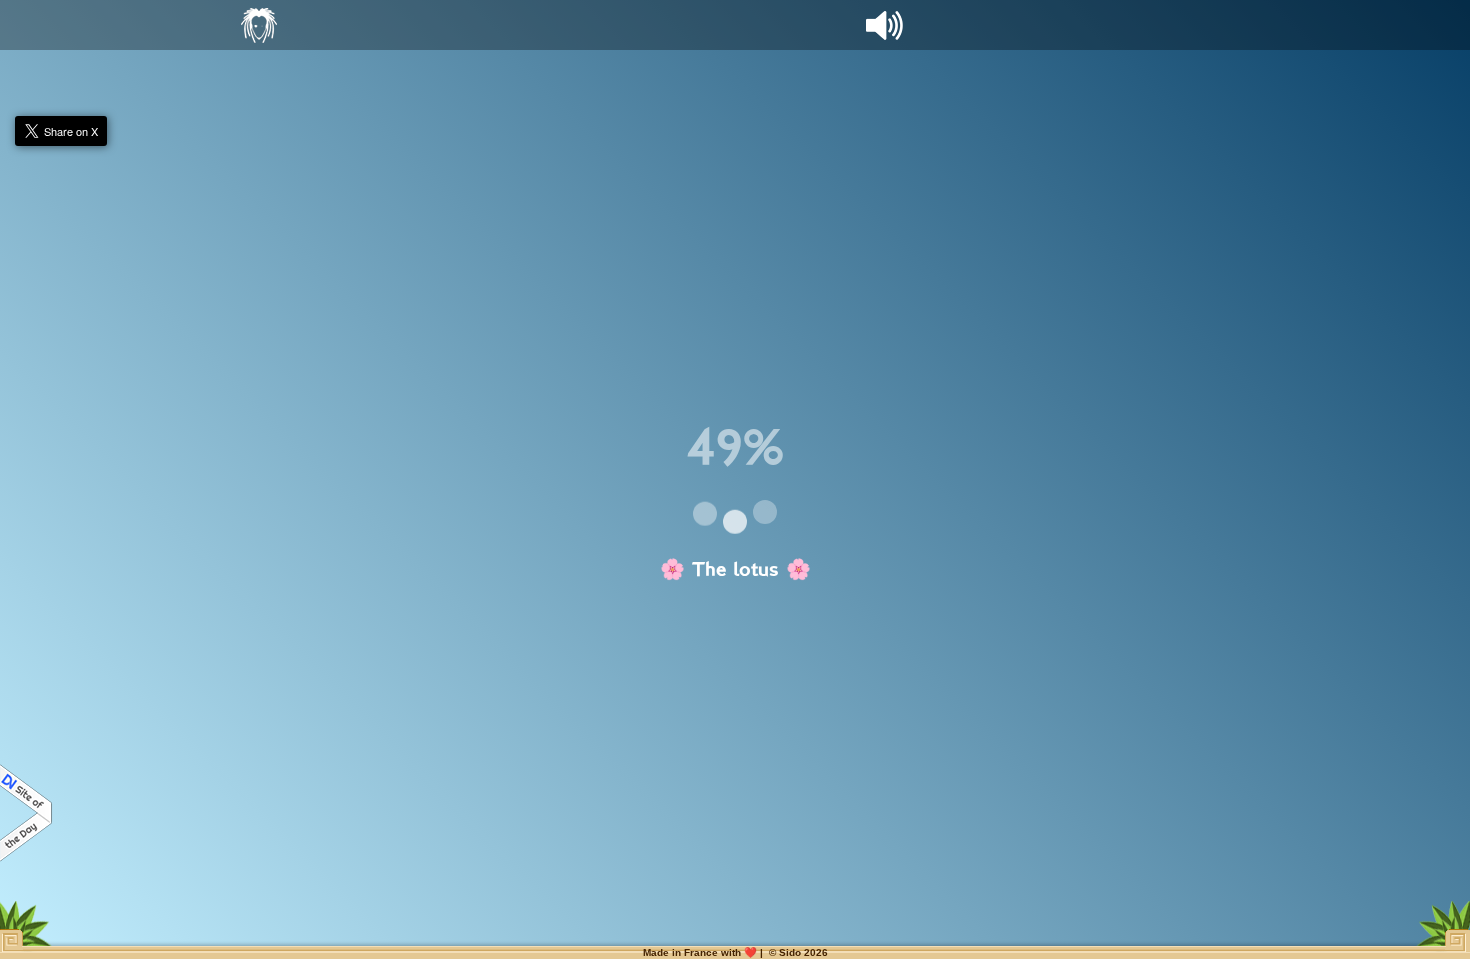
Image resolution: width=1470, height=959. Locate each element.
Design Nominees (26, 813)
